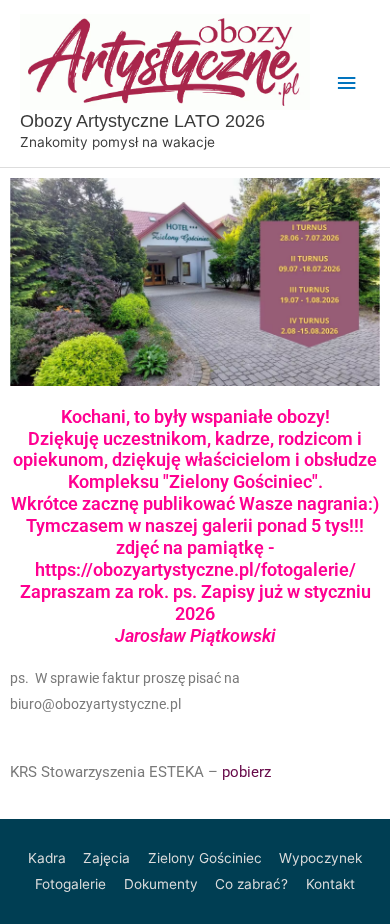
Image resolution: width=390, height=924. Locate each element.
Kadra (47, 858)
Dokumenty (161, 884)
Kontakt (330, 884)
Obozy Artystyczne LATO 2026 (142, 120)
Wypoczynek (320, 858)
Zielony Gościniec (205, 858)
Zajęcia (106, 858)
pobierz (246, 772)
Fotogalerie (70, 884)
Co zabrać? (251, 884)
